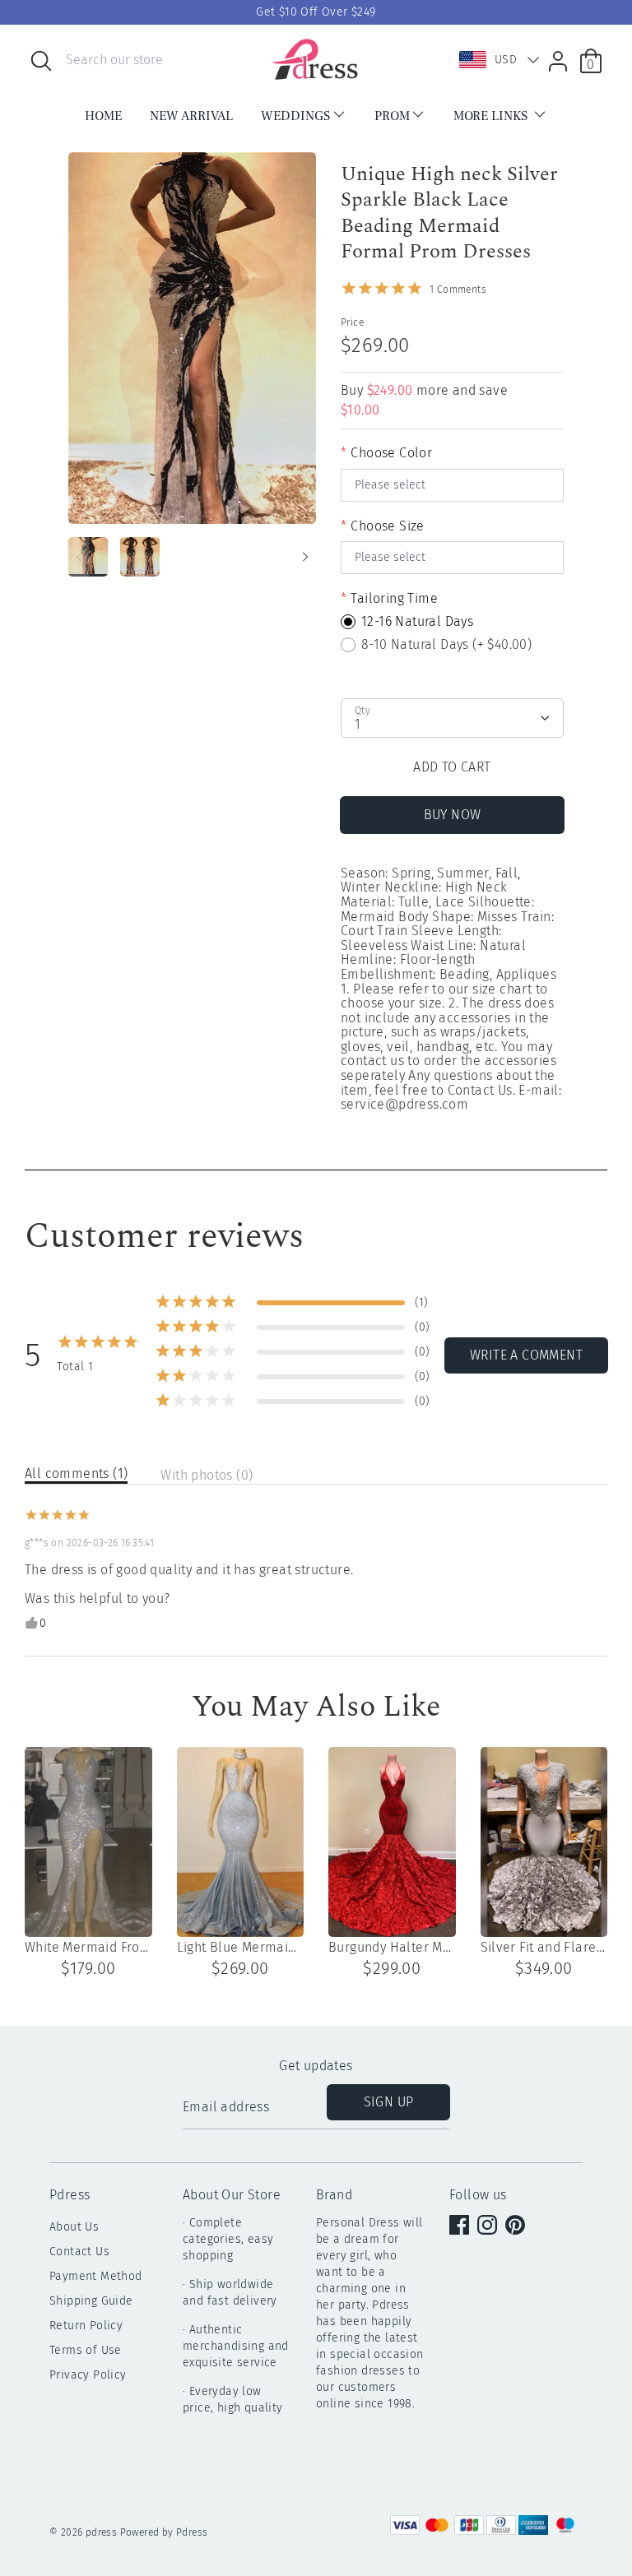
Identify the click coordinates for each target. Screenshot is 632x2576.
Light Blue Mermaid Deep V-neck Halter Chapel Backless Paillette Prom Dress (241, 1948)
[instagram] (489, 2226)
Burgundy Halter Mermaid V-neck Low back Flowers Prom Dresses (392, 1948)
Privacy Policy (88, 2375)
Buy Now (453, 815)
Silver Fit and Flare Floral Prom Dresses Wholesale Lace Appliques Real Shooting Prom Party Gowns (544, 1948)
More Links (492, 116)
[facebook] (461, 2226)
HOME (103, 116)
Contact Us (79, 2252)
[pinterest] (517, 2226)
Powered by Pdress (164, 2532)
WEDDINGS (295, 116)
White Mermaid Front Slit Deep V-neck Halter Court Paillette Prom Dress (88, 1948)
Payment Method (96, 2276)
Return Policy (86, 2326)
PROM (392, 116)
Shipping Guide (91, 2301)
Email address (226, 2107)
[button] (495, 60)
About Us (74, 2227)
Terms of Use (86, 2350)
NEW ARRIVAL (191, 116)
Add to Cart (452, 767)
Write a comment (526, 1355)
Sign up (389, 2102)
